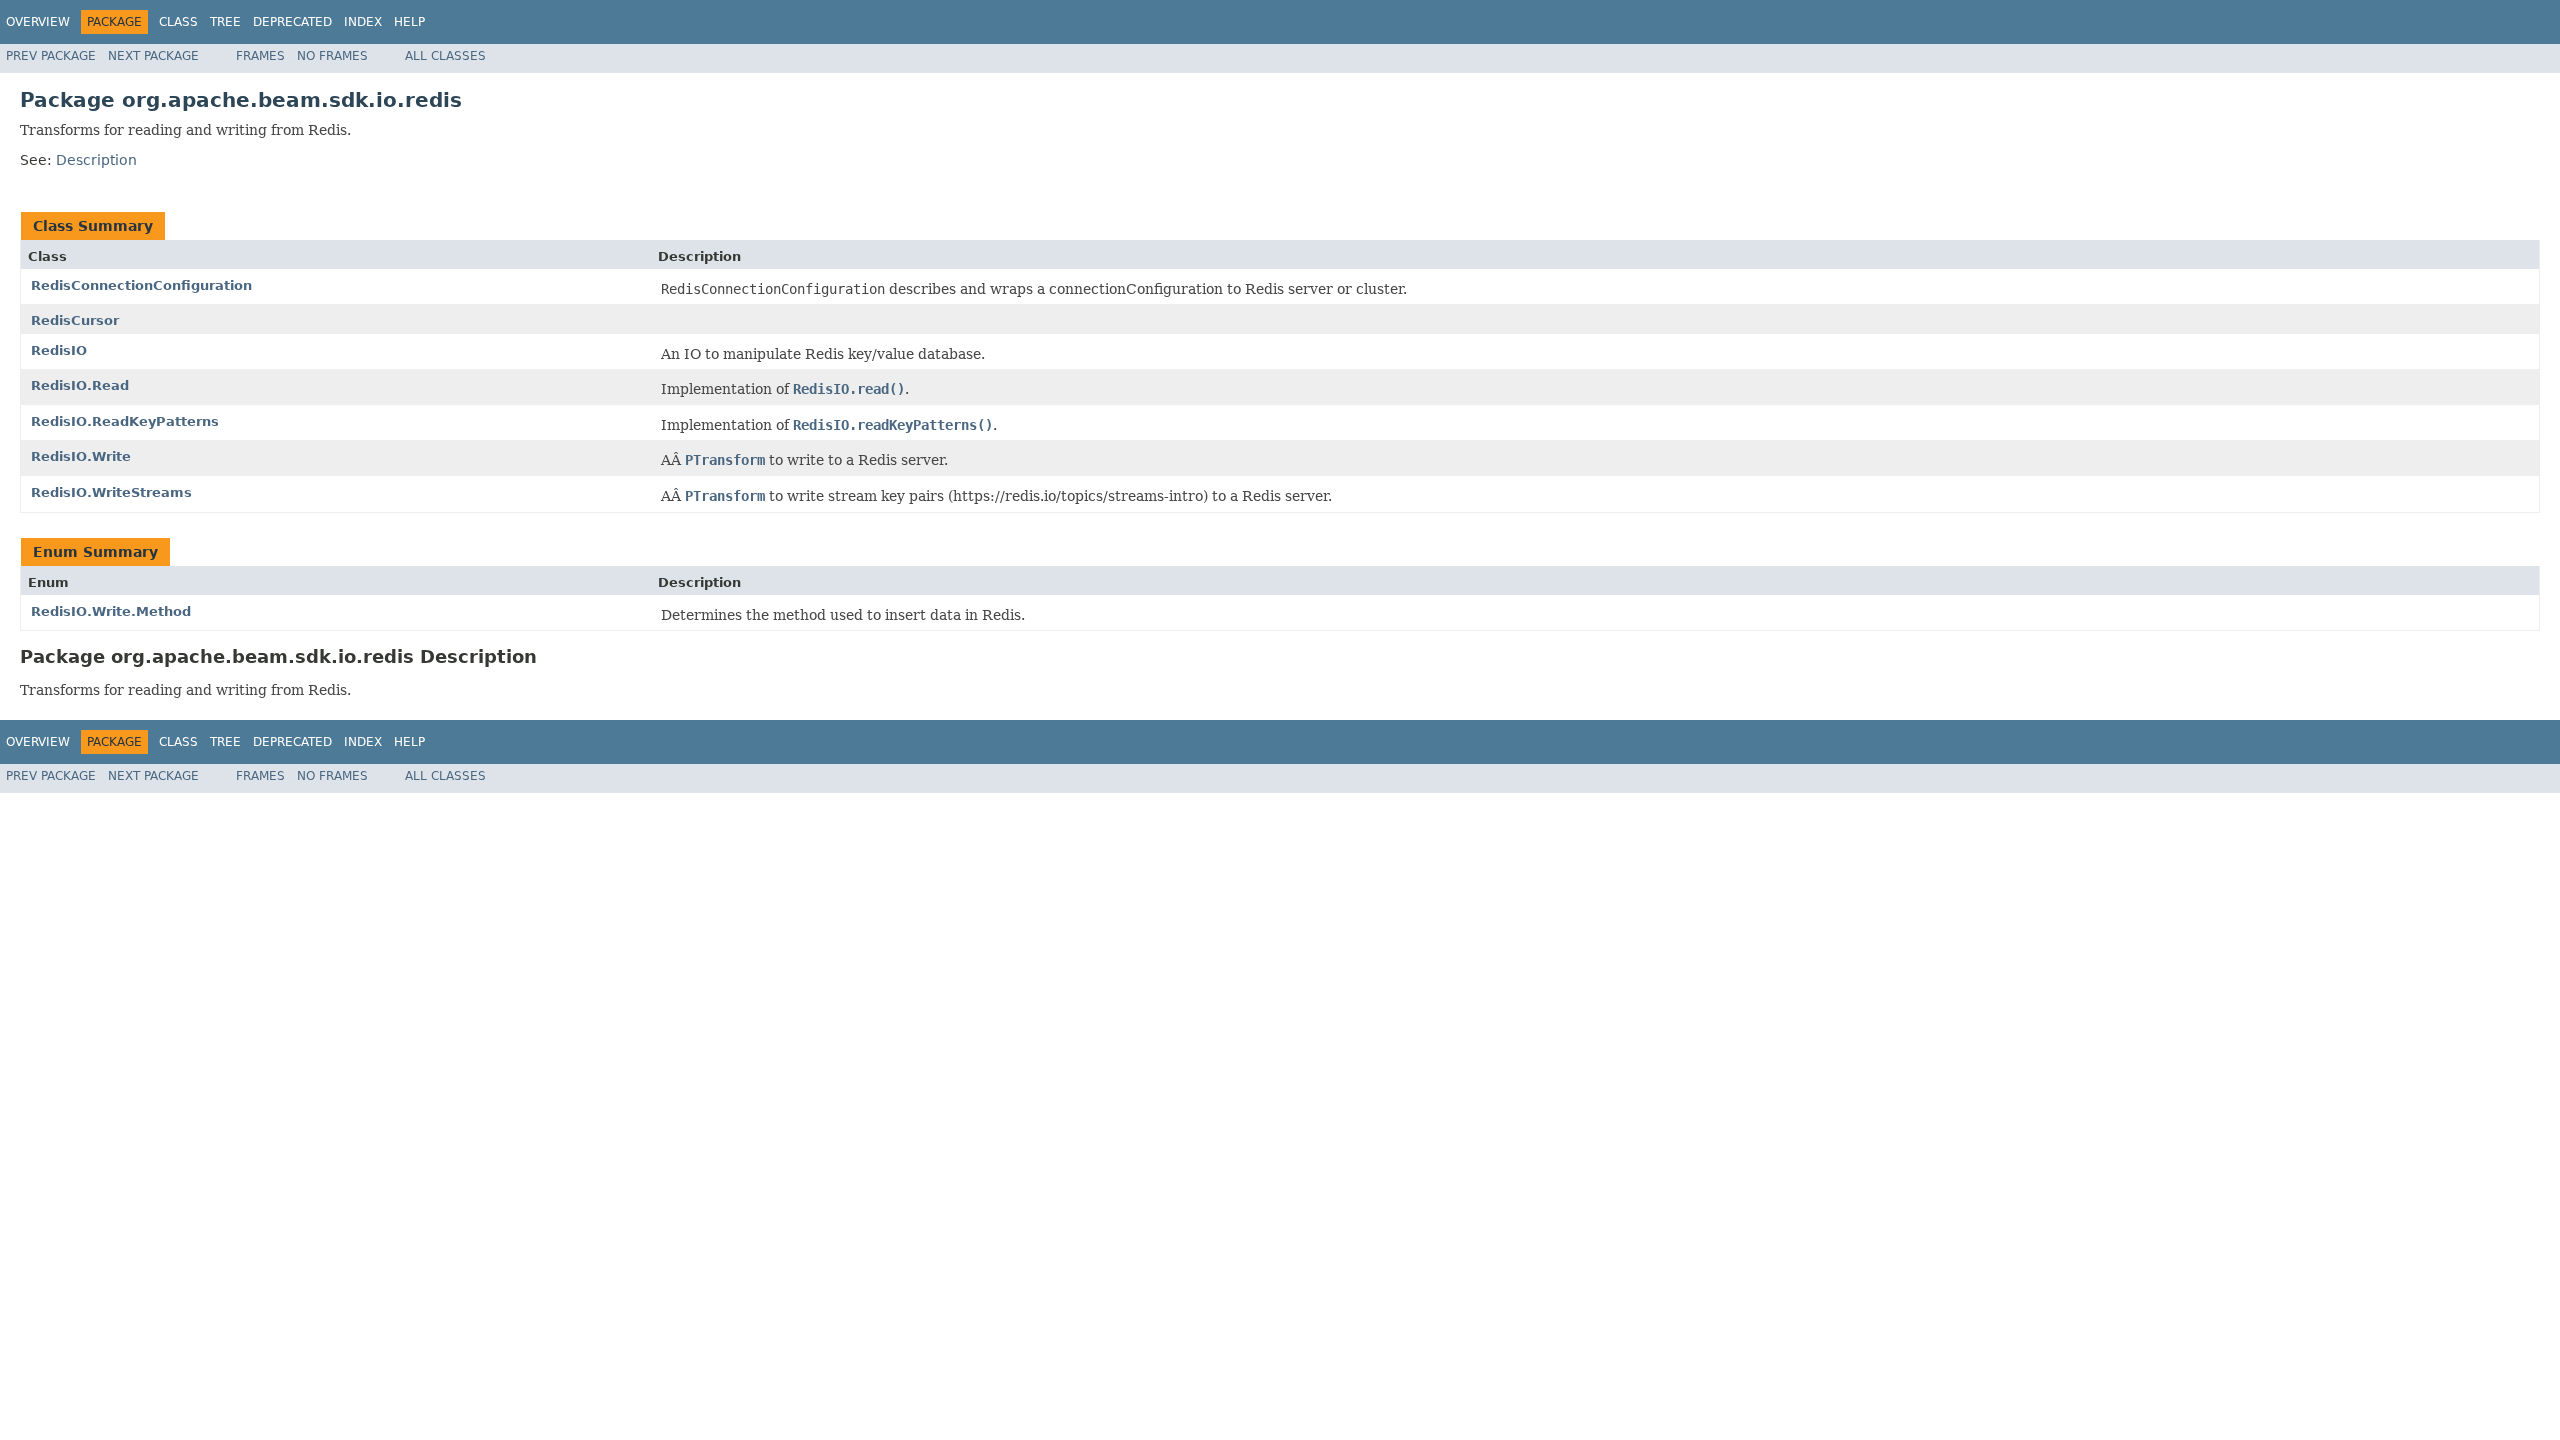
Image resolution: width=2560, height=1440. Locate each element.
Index (363, 22)
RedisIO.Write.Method (111, 611)
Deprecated (292, 22)
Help (409, 22)
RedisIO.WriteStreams (111, 492)
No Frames (332, 56)
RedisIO (59, 350)
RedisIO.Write (81, 456)
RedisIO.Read (80, 385)
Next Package (153, 56)
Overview (38, 22)
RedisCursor (75, 320)
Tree (225, 22)
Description (96, 160)
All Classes (445, 56)
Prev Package (51, 56)
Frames (260, 56)
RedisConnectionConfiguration (141, 285)
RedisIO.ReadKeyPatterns (125, 421)
